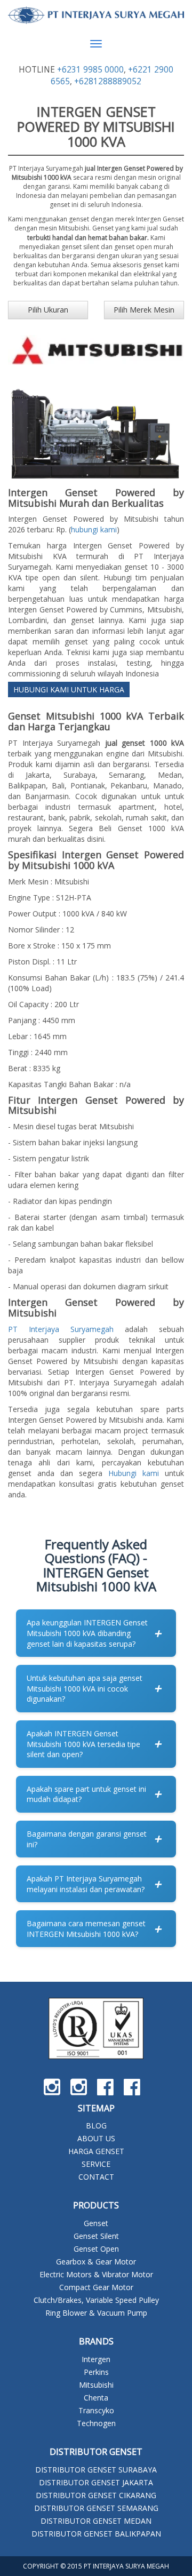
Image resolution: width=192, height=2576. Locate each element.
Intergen (96, 2359)
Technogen (96, 2423)
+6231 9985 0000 (90, 70)
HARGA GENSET (96, 2151)
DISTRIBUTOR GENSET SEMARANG (96, 2508)
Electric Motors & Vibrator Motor (96, 2274)
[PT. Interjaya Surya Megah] (96, 15)
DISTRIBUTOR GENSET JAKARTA (96, 2482)
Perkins (96, 2372)
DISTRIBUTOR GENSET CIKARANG (96, 2495)
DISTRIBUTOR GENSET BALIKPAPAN (96, 2534)
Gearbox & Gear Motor (96, 2262)
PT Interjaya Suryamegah (61, 1329)
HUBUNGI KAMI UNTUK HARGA (69, 689)
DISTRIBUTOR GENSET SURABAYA (96, 2470)
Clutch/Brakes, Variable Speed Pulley (96, 2300)
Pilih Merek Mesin (144, 310)
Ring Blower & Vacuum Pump (96, 2313)
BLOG (96, 2126)
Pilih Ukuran (48, 310)
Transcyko (96, 2410)
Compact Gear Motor (96, 2287)
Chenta (96, 2398)
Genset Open (96, 2249)
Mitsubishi (96, 2385)
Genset (96, 2223)
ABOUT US (96, 2138)
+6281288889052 (108, 81)
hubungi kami (94, 529)
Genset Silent (96, 2236)
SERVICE (96, 2164)
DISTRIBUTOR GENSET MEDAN (96, 2521)
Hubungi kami (134, 1473)
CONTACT (96, 2177)
